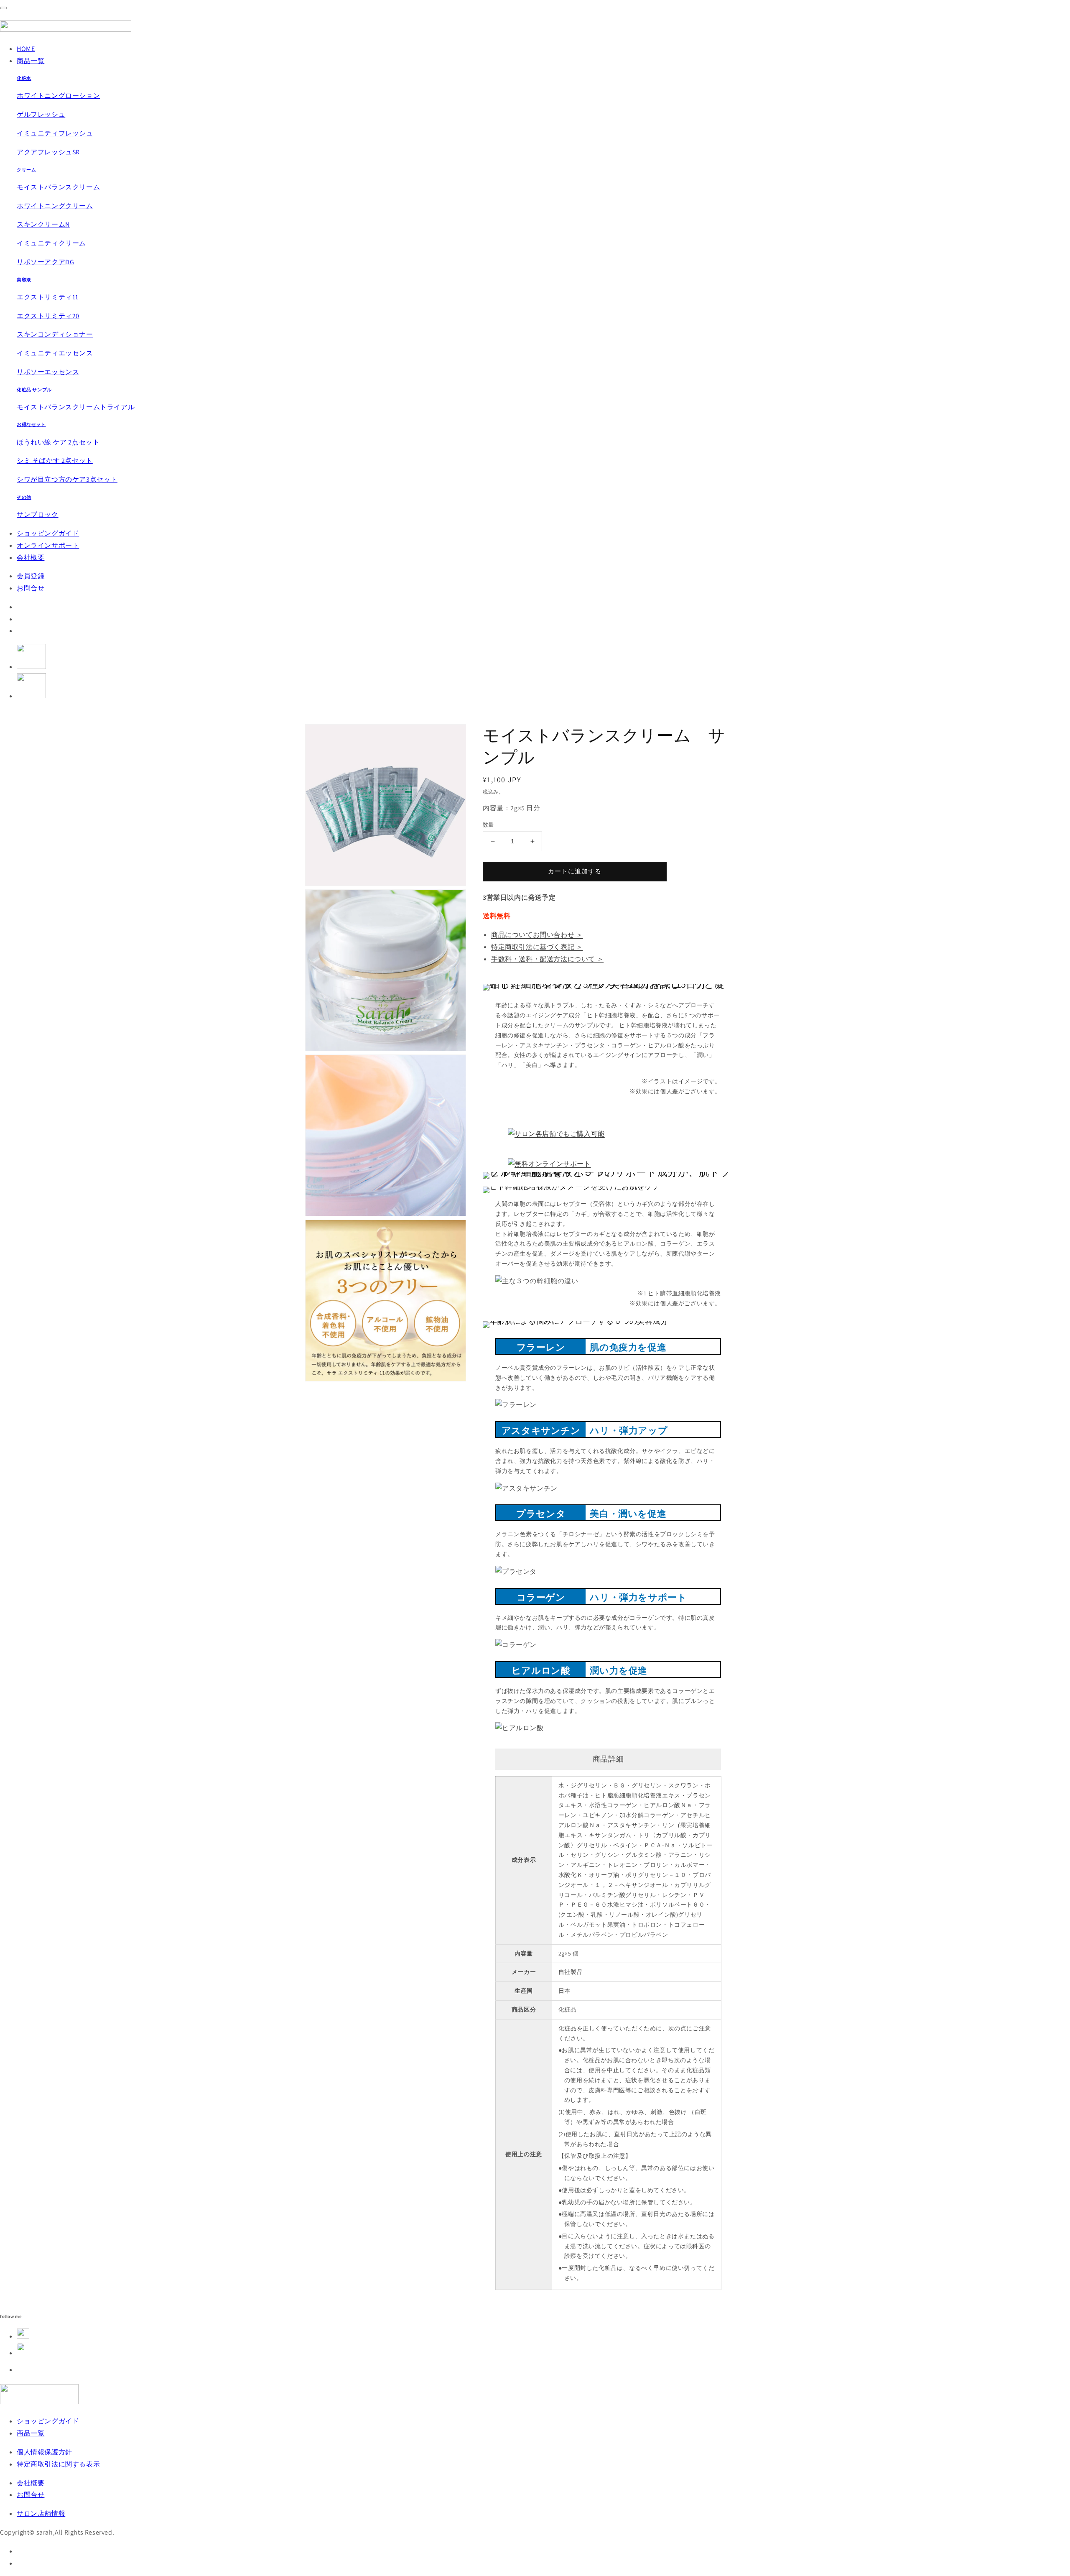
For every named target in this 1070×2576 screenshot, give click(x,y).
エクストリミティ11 (48, 297)
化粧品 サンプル (34, 390)
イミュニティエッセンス (55, 353)
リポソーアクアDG (45, 262)
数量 (488, 825)
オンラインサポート (48, 545)
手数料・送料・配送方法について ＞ (547, 959)
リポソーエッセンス (48, 372)
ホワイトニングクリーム (55, 206)
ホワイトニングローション (58, 96)
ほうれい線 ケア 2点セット (58, 442)
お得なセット (31, 424)
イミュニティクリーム (51, 243)
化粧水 (24, 78)
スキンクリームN (43, 224)
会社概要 (31, 558)
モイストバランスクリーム (58, 187)
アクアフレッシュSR (48, 152)
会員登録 (31, 576)
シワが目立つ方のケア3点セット (67, 479)
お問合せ (31, 588)
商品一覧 (31, 61)
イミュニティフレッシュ (55, 133)
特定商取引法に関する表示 (58, 2464)
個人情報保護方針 (45, 2452)
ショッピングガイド (48, 533)
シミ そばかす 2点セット (55, 461)
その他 (24, 497)
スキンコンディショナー (55, 334)
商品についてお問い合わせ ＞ (537, 935)
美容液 (24, 280)
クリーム (26, 170)
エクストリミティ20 (48, 316)
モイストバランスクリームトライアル (76, 407)
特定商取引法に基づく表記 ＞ (537, 947)
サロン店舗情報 (41, 2513)
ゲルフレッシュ (41, 114)
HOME (26, 49)
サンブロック (38, 514)
